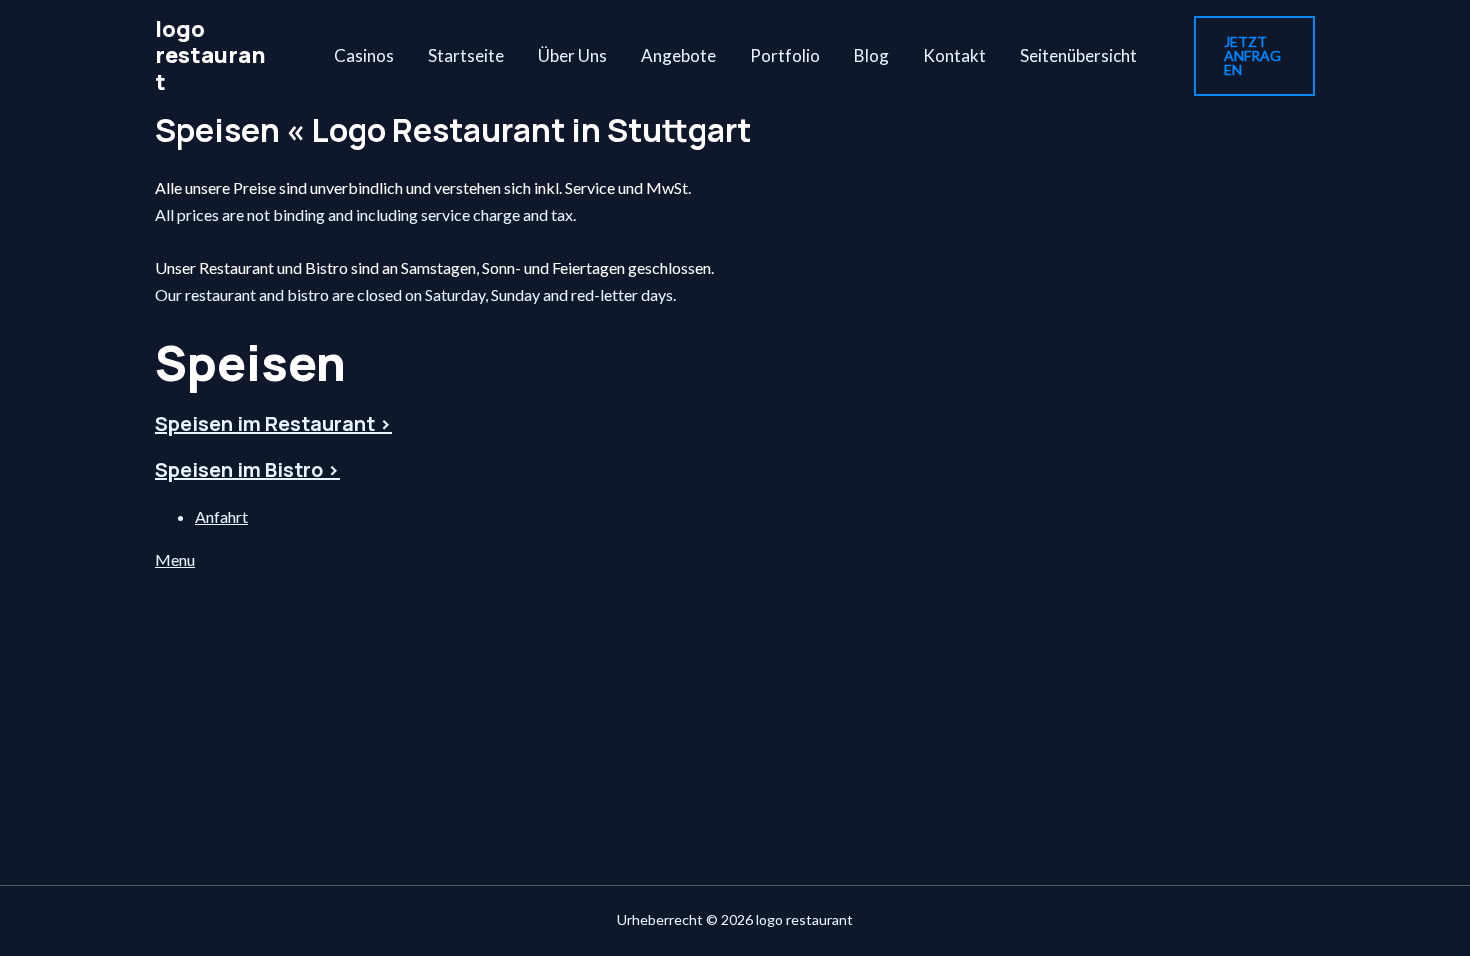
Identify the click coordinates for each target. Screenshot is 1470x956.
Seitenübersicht (1078, 55)
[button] (1255, 56)
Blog (871, 55)
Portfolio (785, 55)
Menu (175, 559)
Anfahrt (221, 516)
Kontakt (954, 55)
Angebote (678, 55)
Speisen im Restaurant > (273, 423)
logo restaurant (210, 55)
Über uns (572, 55)
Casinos (364, 55)
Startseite (466, 55)
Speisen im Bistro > (247, 469)
